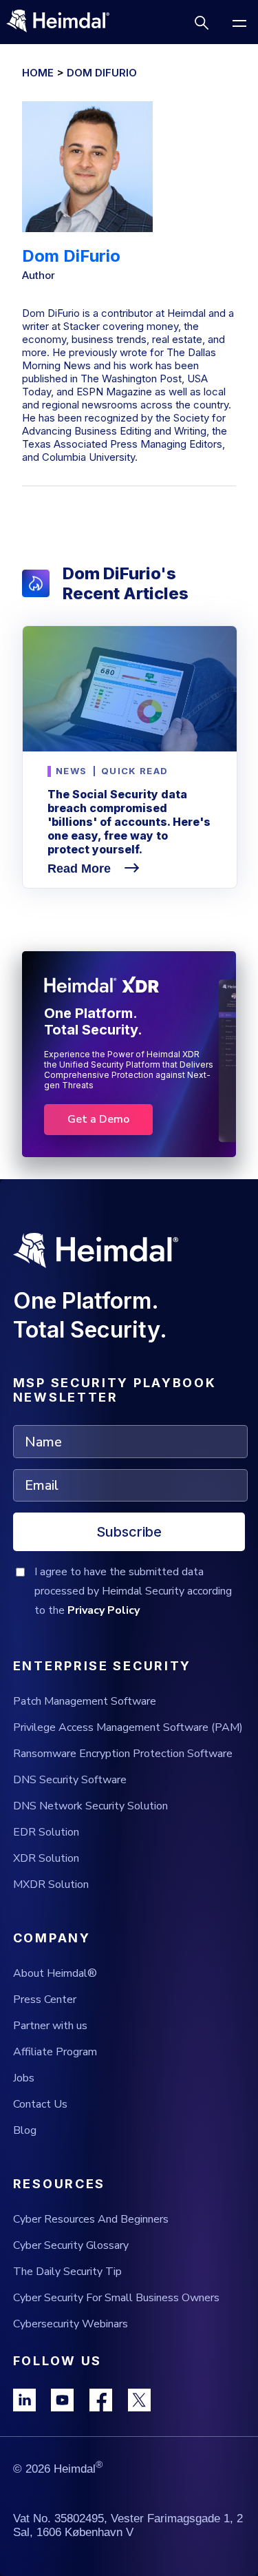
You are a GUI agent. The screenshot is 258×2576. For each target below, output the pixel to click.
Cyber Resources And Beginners (91, 2219)
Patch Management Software (85, 1701)
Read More (81, 869)
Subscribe (129, 1532)
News (71, 771)
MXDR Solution (51, 1884)
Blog (25, 2130)
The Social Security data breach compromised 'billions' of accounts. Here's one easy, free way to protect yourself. (129, 822)
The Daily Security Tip (67, 2272)
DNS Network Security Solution (90, 1806)
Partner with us (50, 2026)
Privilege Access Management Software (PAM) (128, 1727)
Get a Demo (98, 1119)
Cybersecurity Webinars (71, 2324)
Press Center (45, 1999)
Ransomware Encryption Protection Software (123, 1754)
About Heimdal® (55, 1973)
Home (38, 73)
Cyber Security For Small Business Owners (116, 2298)
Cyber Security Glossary (71, 2245)
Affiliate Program (55, 2052)
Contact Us (40, 2104)
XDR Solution (46, 1858)
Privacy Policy (104, 1610)
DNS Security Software (70, 1780)
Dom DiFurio (102, 73)
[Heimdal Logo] (64, 22)
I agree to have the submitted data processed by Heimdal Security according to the (133, 1591)
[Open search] (201, 22)
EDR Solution (46, 1832)
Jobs (24, 2078)
